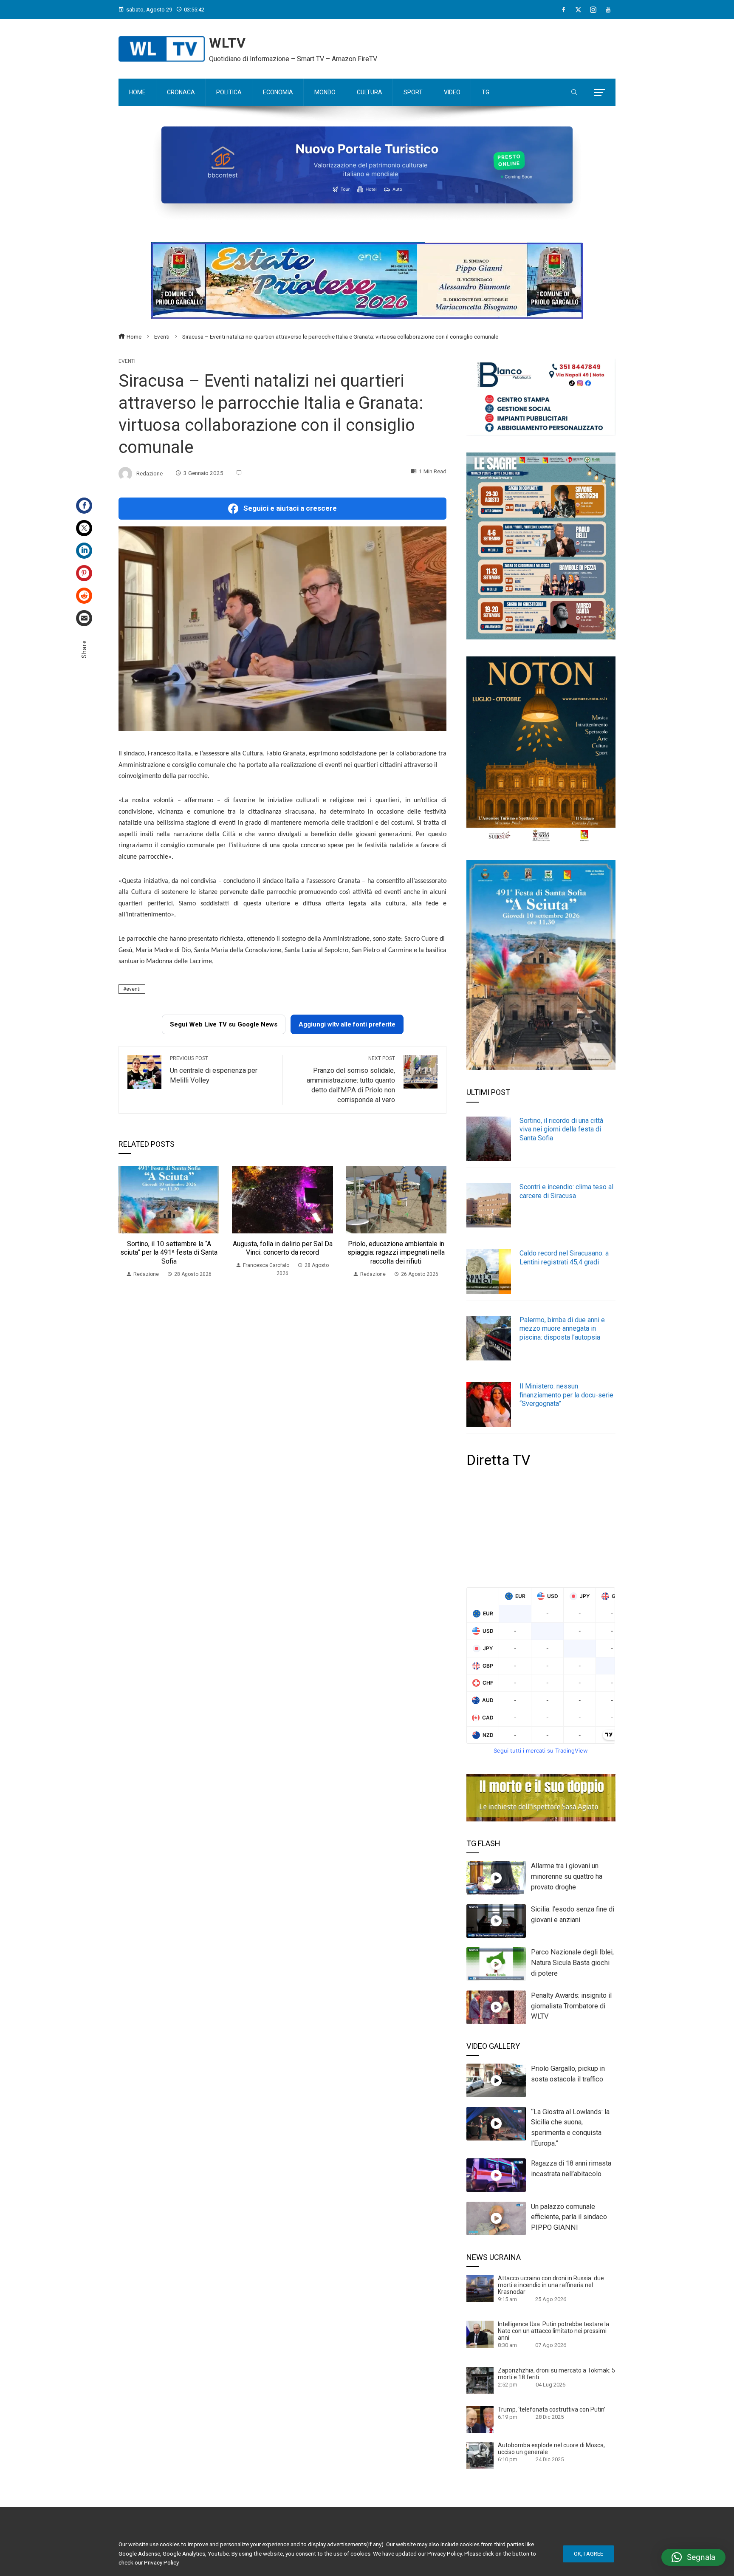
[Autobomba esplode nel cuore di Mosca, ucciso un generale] (480, 2455)
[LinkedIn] (84, 551)
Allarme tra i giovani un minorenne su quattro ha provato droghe (567, 1876)
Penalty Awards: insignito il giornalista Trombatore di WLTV (571, 2006)
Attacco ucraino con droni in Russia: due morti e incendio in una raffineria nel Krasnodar (551, 2285)
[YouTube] (608, 10)
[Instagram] (593, 10)
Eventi (127, 361)
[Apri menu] (600, 93)
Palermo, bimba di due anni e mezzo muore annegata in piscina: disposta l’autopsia (562, 1329)
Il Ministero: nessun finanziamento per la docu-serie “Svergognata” (566, 1395)
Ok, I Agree (589, 2554)
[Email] (84, 618)
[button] (693, 2557)
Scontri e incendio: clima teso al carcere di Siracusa (566, 1191)
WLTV (227, 43)
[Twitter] (84, 528)
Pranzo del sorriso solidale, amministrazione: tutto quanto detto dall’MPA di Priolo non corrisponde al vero (351, 1080)
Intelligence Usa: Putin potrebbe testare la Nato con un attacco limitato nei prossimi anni (553, 2331)
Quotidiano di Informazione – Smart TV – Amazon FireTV (293, 59)
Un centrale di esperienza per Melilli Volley (214, 1070)
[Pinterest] (84, 573)
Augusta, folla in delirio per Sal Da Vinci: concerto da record (283, 1248)
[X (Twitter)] (578, 10)
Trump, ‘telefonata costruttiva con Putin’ (552, 2409)
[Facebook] (563, 10)
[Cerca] (574, 93)
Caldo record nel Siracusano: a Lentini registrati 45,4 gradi (564, 1258)
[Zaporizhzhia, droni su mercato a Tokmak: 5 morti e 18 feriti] (480, 2380)
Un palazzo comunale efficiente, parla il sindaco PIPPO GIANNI (569, 2217)
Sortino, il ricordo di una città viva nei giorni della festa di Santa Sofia (561, 1130)
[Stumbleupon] (84, 596)
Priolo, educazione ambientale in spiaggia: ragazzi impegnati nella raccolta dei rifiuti (396, 1253)
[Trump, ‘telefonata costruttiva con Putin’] (480, 2419)
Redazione (150, 473)
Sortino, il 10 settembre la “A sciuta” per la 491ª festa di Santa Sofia (169, 1253)
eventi (133, 989)
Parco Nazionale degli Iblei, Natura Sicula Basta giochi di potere (572, 1963)
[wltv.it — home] (162, 49)
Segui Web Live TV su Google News (224, 1024)
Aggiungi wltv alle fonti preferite (347, 1024)
